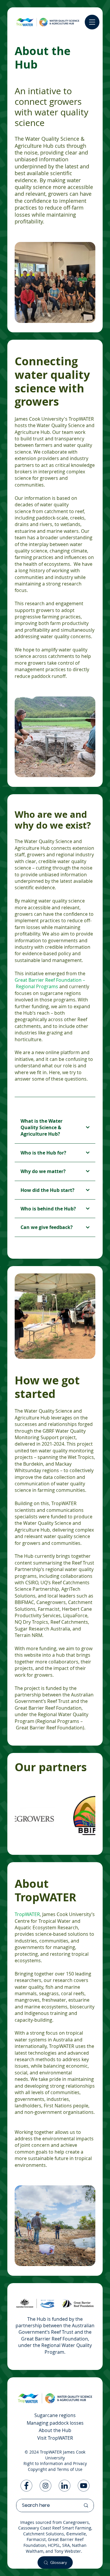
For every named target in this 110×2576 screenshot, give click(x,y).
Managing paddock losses (55, 2423)
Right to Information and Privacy (55, 2463)
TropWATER (27, 1914)
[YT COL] (84, 2486)
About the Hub (55, 2430)
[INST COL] (45, 2486)
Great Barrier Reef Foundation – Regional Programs (50, 983)
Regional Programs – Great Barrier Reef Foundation (49, 1724)
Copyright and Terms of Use (55, 2469)
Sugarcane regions (55, 2415)
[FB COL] (26, 2486)
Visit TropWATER (55, 2438)
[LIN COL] (65, 2486)
